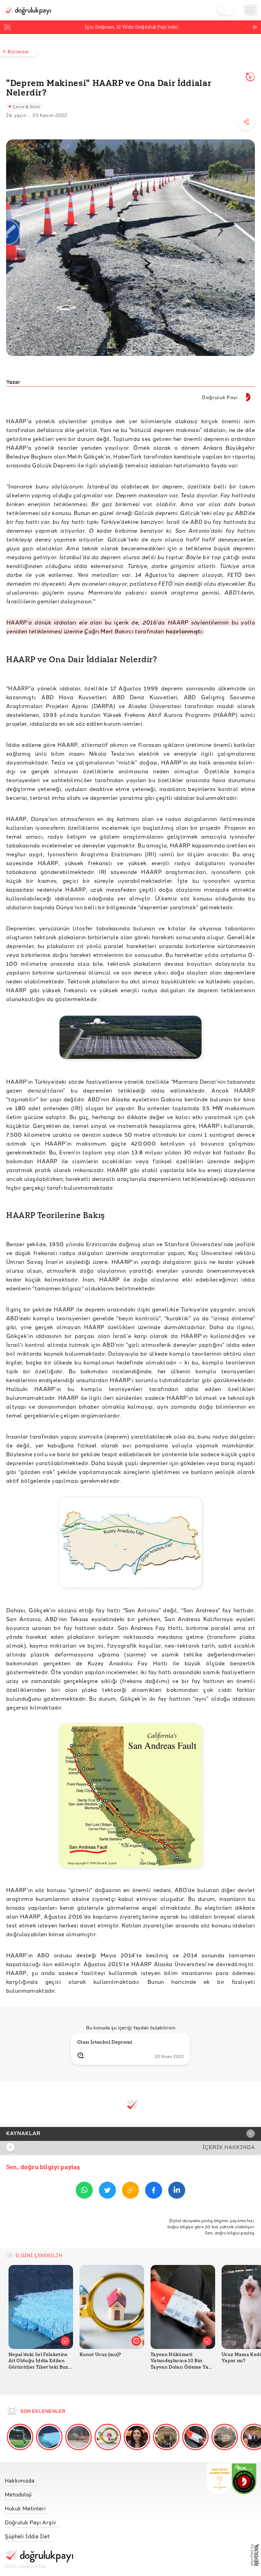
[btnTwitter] (107, 2191)
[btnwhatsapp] (84, 2191)
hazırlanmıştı (184, 631)
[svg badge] (244, 2479)
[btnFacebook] (154, 2191)
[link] (39, 2479)
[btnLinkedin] (177, 2191)
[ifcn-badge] (219, 2479)
